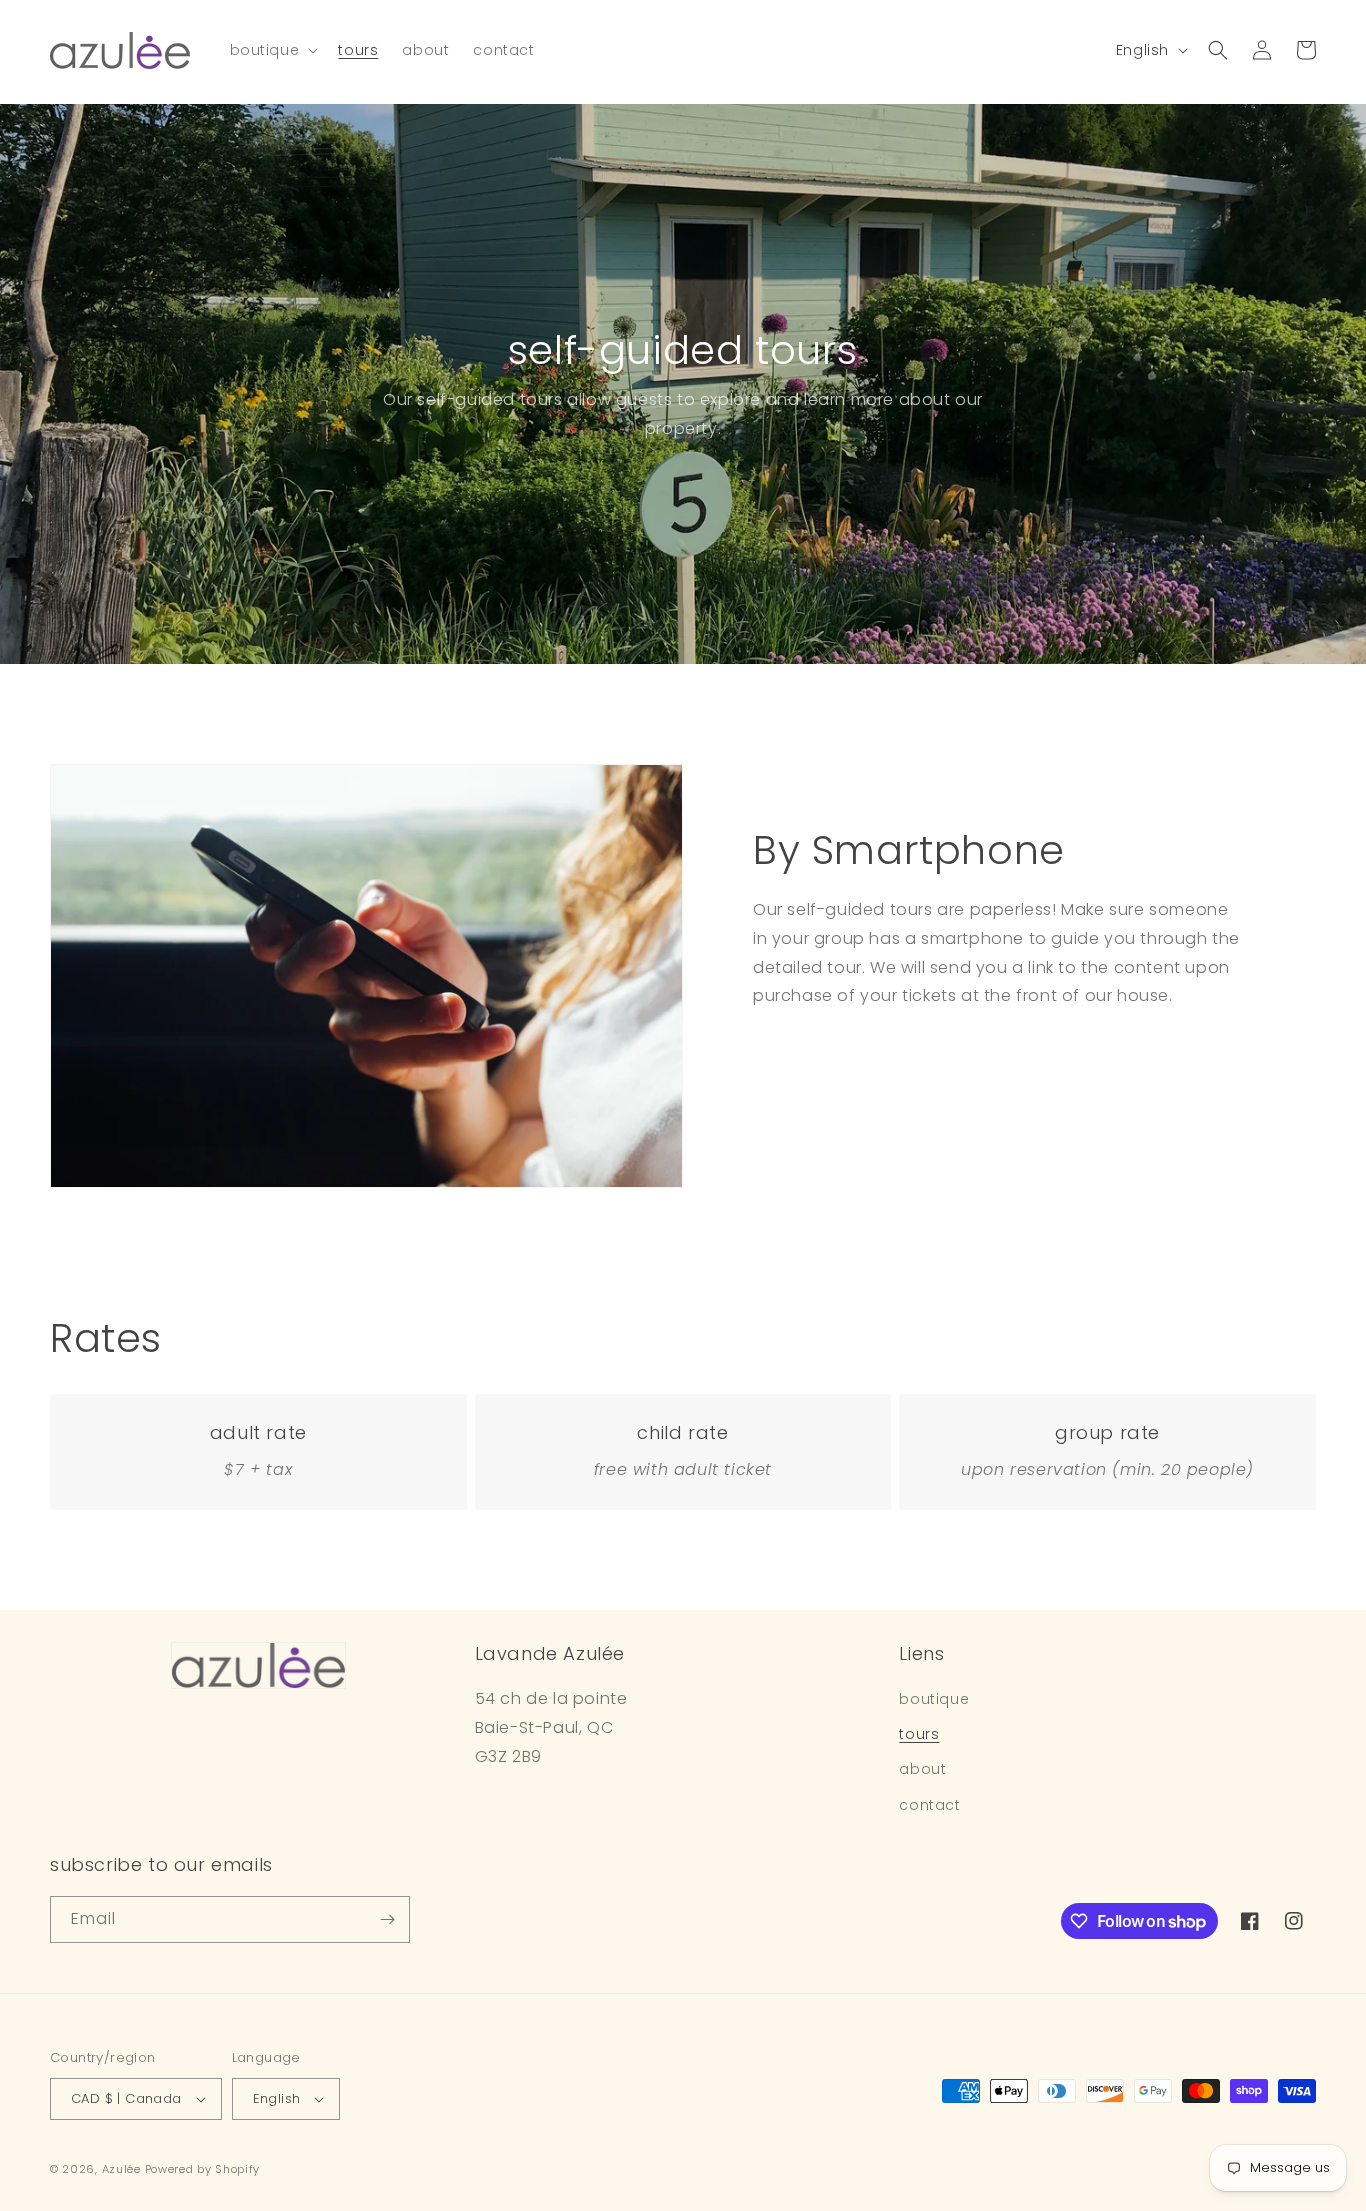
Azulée (121, 2169)
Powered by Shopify (203, 2169)
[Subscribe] (387, 1919)
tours (919, 1734)
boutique (934, 1699)
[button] (272, 50)
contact (929, 1805)
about (922, 1769)
